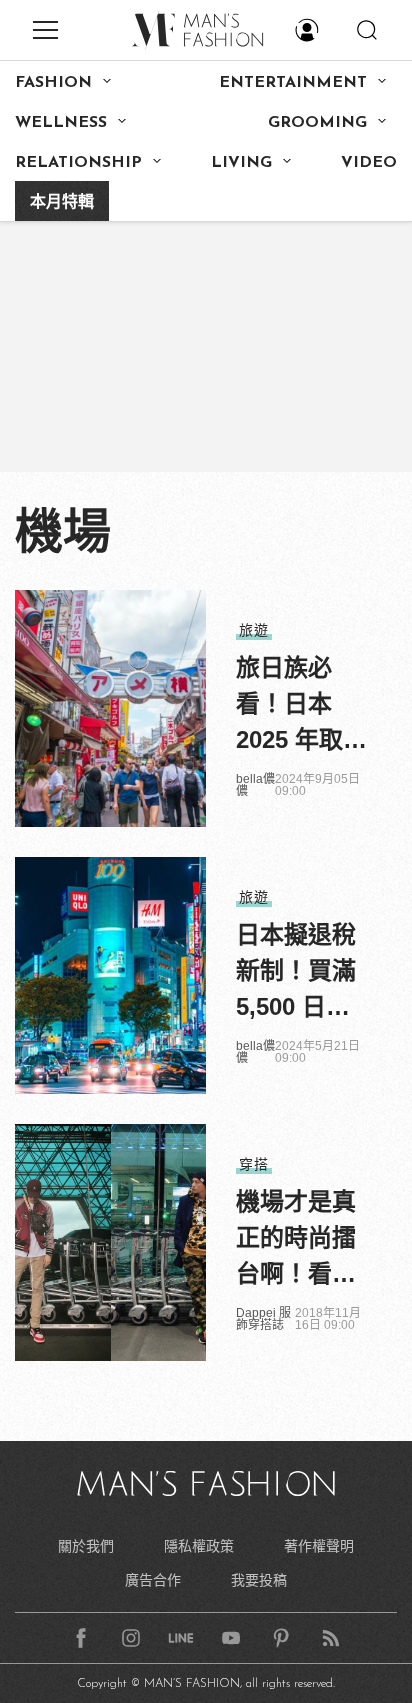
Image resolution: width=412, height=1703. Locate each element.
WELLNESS (61, 123)
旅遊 (254, 630)
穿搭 (254, 1164)
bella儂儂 (255, 785)
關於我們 (86, 1546)
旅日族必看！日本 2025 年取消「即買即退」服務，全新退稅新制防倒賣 (301, 706)
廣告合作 (153, 1580)
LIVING (241, 163)
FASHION (53, 83)
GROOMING (317, 123)
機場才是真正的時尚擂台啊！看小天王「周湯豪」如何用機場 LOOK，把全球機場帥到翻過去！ (296, 1240)
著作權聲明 (319, 1546)
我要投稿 (259, 1580)
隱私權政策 (199, 1546)
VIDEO (369, 163)
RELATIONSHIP (78, 163)
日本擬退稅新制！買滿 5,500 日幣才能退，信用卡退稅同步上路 (296, 973)
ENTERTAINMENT (293, 83)
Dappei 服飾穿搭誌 (263, 1319)
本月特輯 (62, 203)
